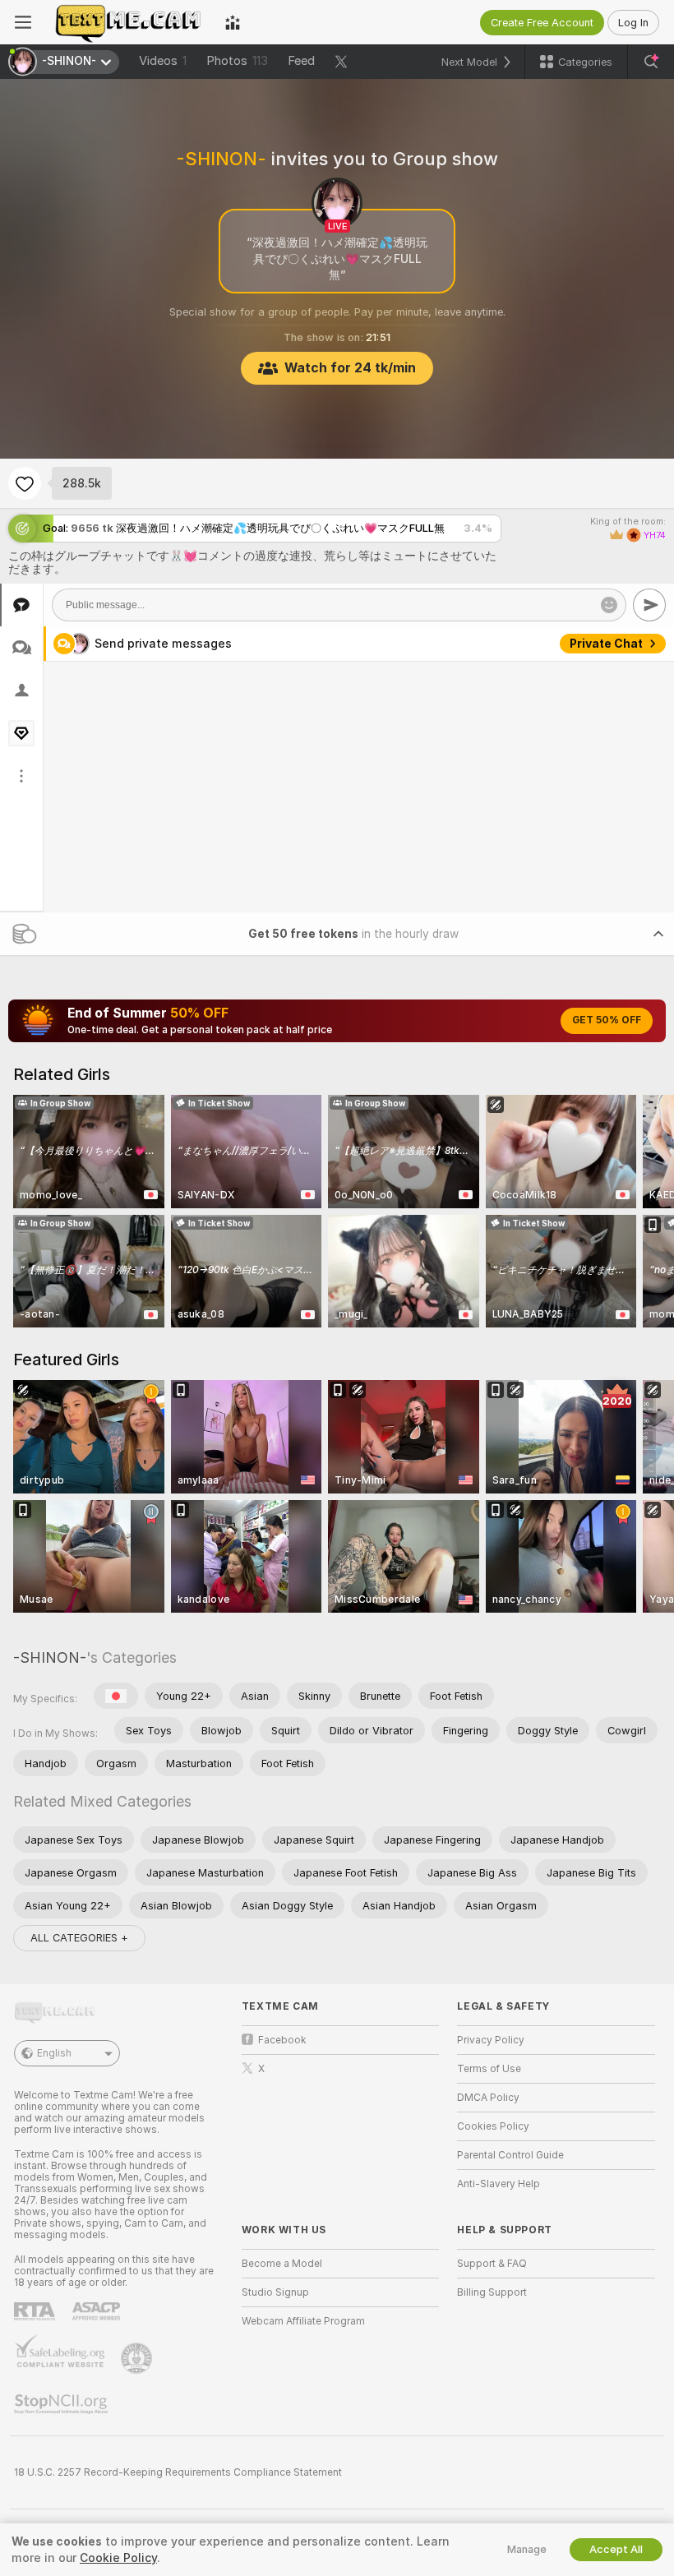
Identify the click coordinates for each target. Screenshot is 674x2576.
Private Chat (606, 644)
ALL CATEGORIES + (79, 1938)
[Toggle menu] (23, 22)
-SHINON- (50, 1657)
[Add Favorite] (25, 483)
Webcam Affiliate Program (303, 2321)
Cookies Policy (493, 2126)
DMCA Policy (488, 2098)
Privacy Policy (491, 2040)
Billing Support (492, 2292)
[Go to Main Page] (128, 22)
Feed (301, 61)
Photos (237, 61)
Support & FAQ (492, 2264)
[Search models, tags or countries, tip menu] (651, 62)
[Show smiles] (609, 605)
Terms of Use (489, 2069)
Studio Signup (275, 2292)
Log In (633, 23)
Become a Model (282, 2264)
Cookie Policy (118, 2558)
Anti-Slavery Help (499, 2184)
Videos (163, 61)
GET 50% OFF (607, 1020)
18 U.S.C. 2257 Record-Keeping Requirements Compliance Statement (178, 2472)
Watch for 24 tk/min (350, 368)
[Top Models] (233, 22)
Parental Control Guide (510, 2155)
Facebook (282, 2040)
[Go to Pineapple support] (138, 2358)
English (54, 2053)
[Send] (649, 605)
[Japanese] (116, 1696)
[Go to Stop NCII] (62, 2404)
